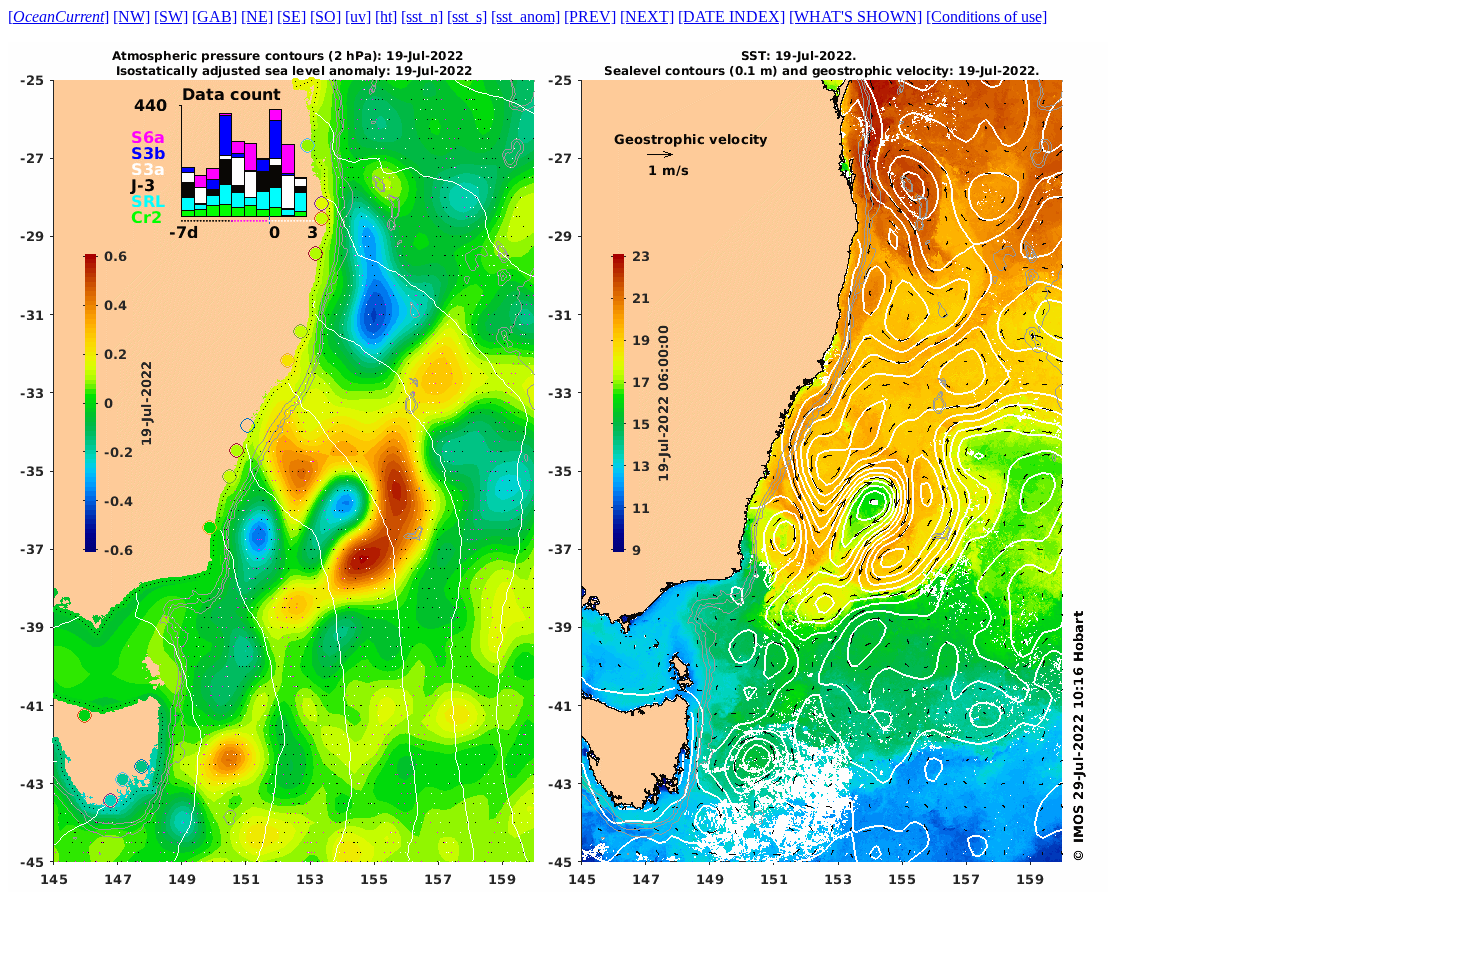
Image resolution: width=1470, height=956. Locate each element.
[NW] (131, 16)
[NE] (257, 16)
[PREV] (590, 16)
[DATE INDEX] (731, 16)
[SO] (325, 16)
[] (58, 16)
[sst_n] (422, 16)
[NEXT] (647, 16)
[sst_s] (467, 16)
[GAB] (214, 16)
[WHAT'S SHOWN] (855, 16)
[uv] (358, 16)
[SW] (171, 16)
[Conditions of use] (986, 16)
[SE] (291, 16)
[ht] (386, 16)
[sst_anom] (525, 16)
